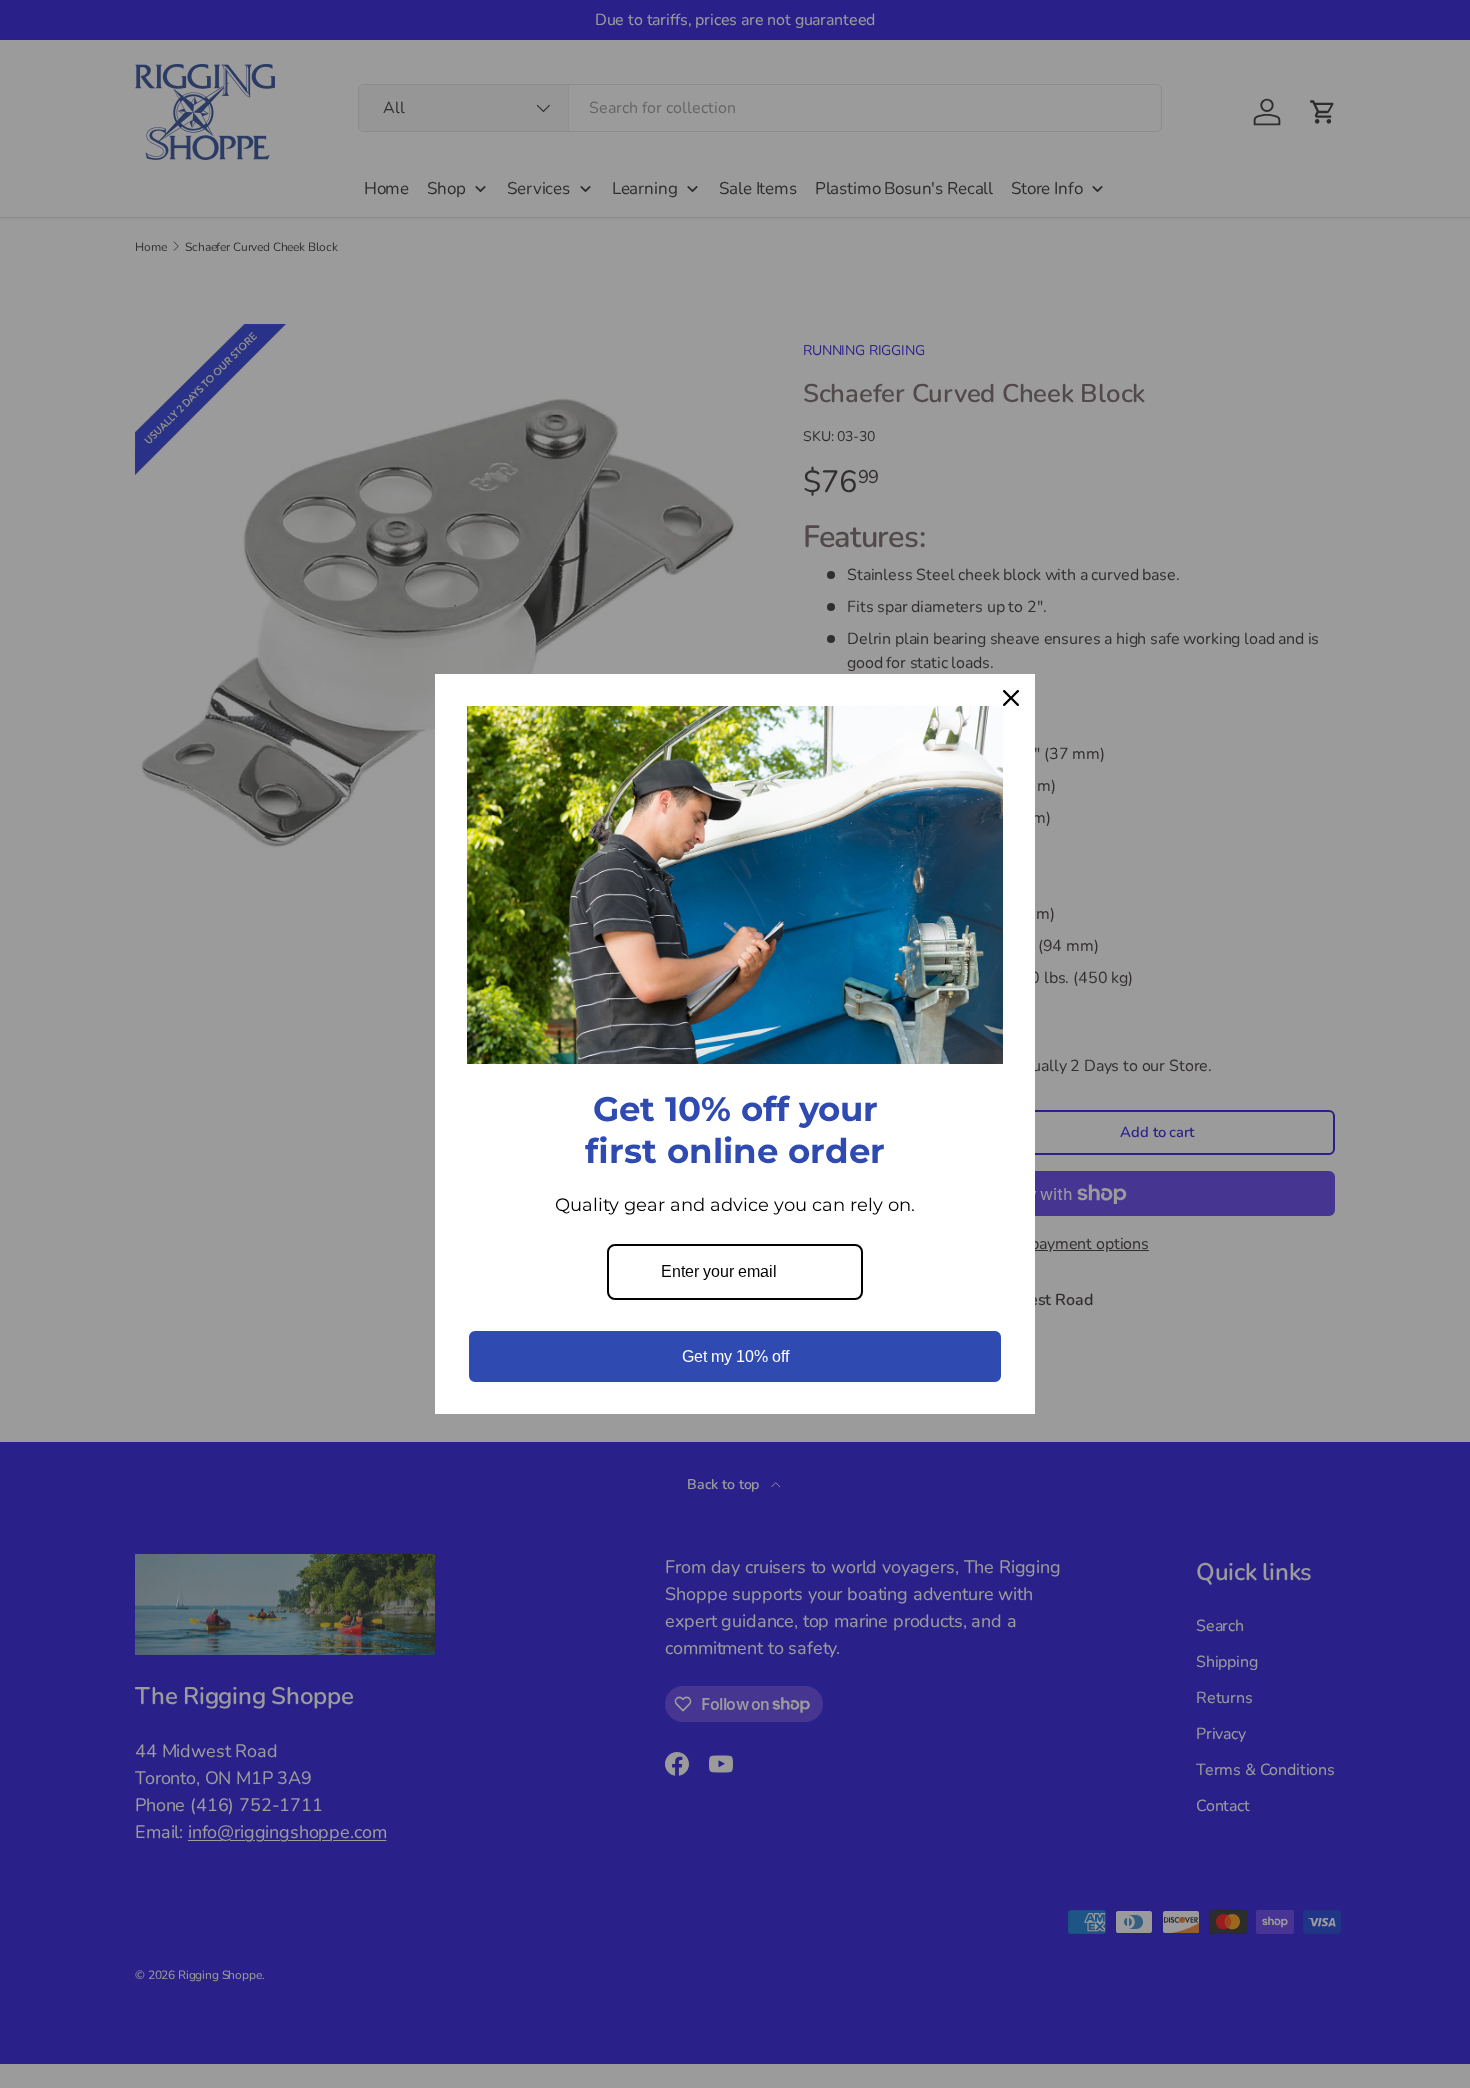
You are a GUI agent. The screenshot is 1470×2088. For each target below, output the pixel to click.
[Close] (1011, 698)
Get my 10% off (735, 1356)
